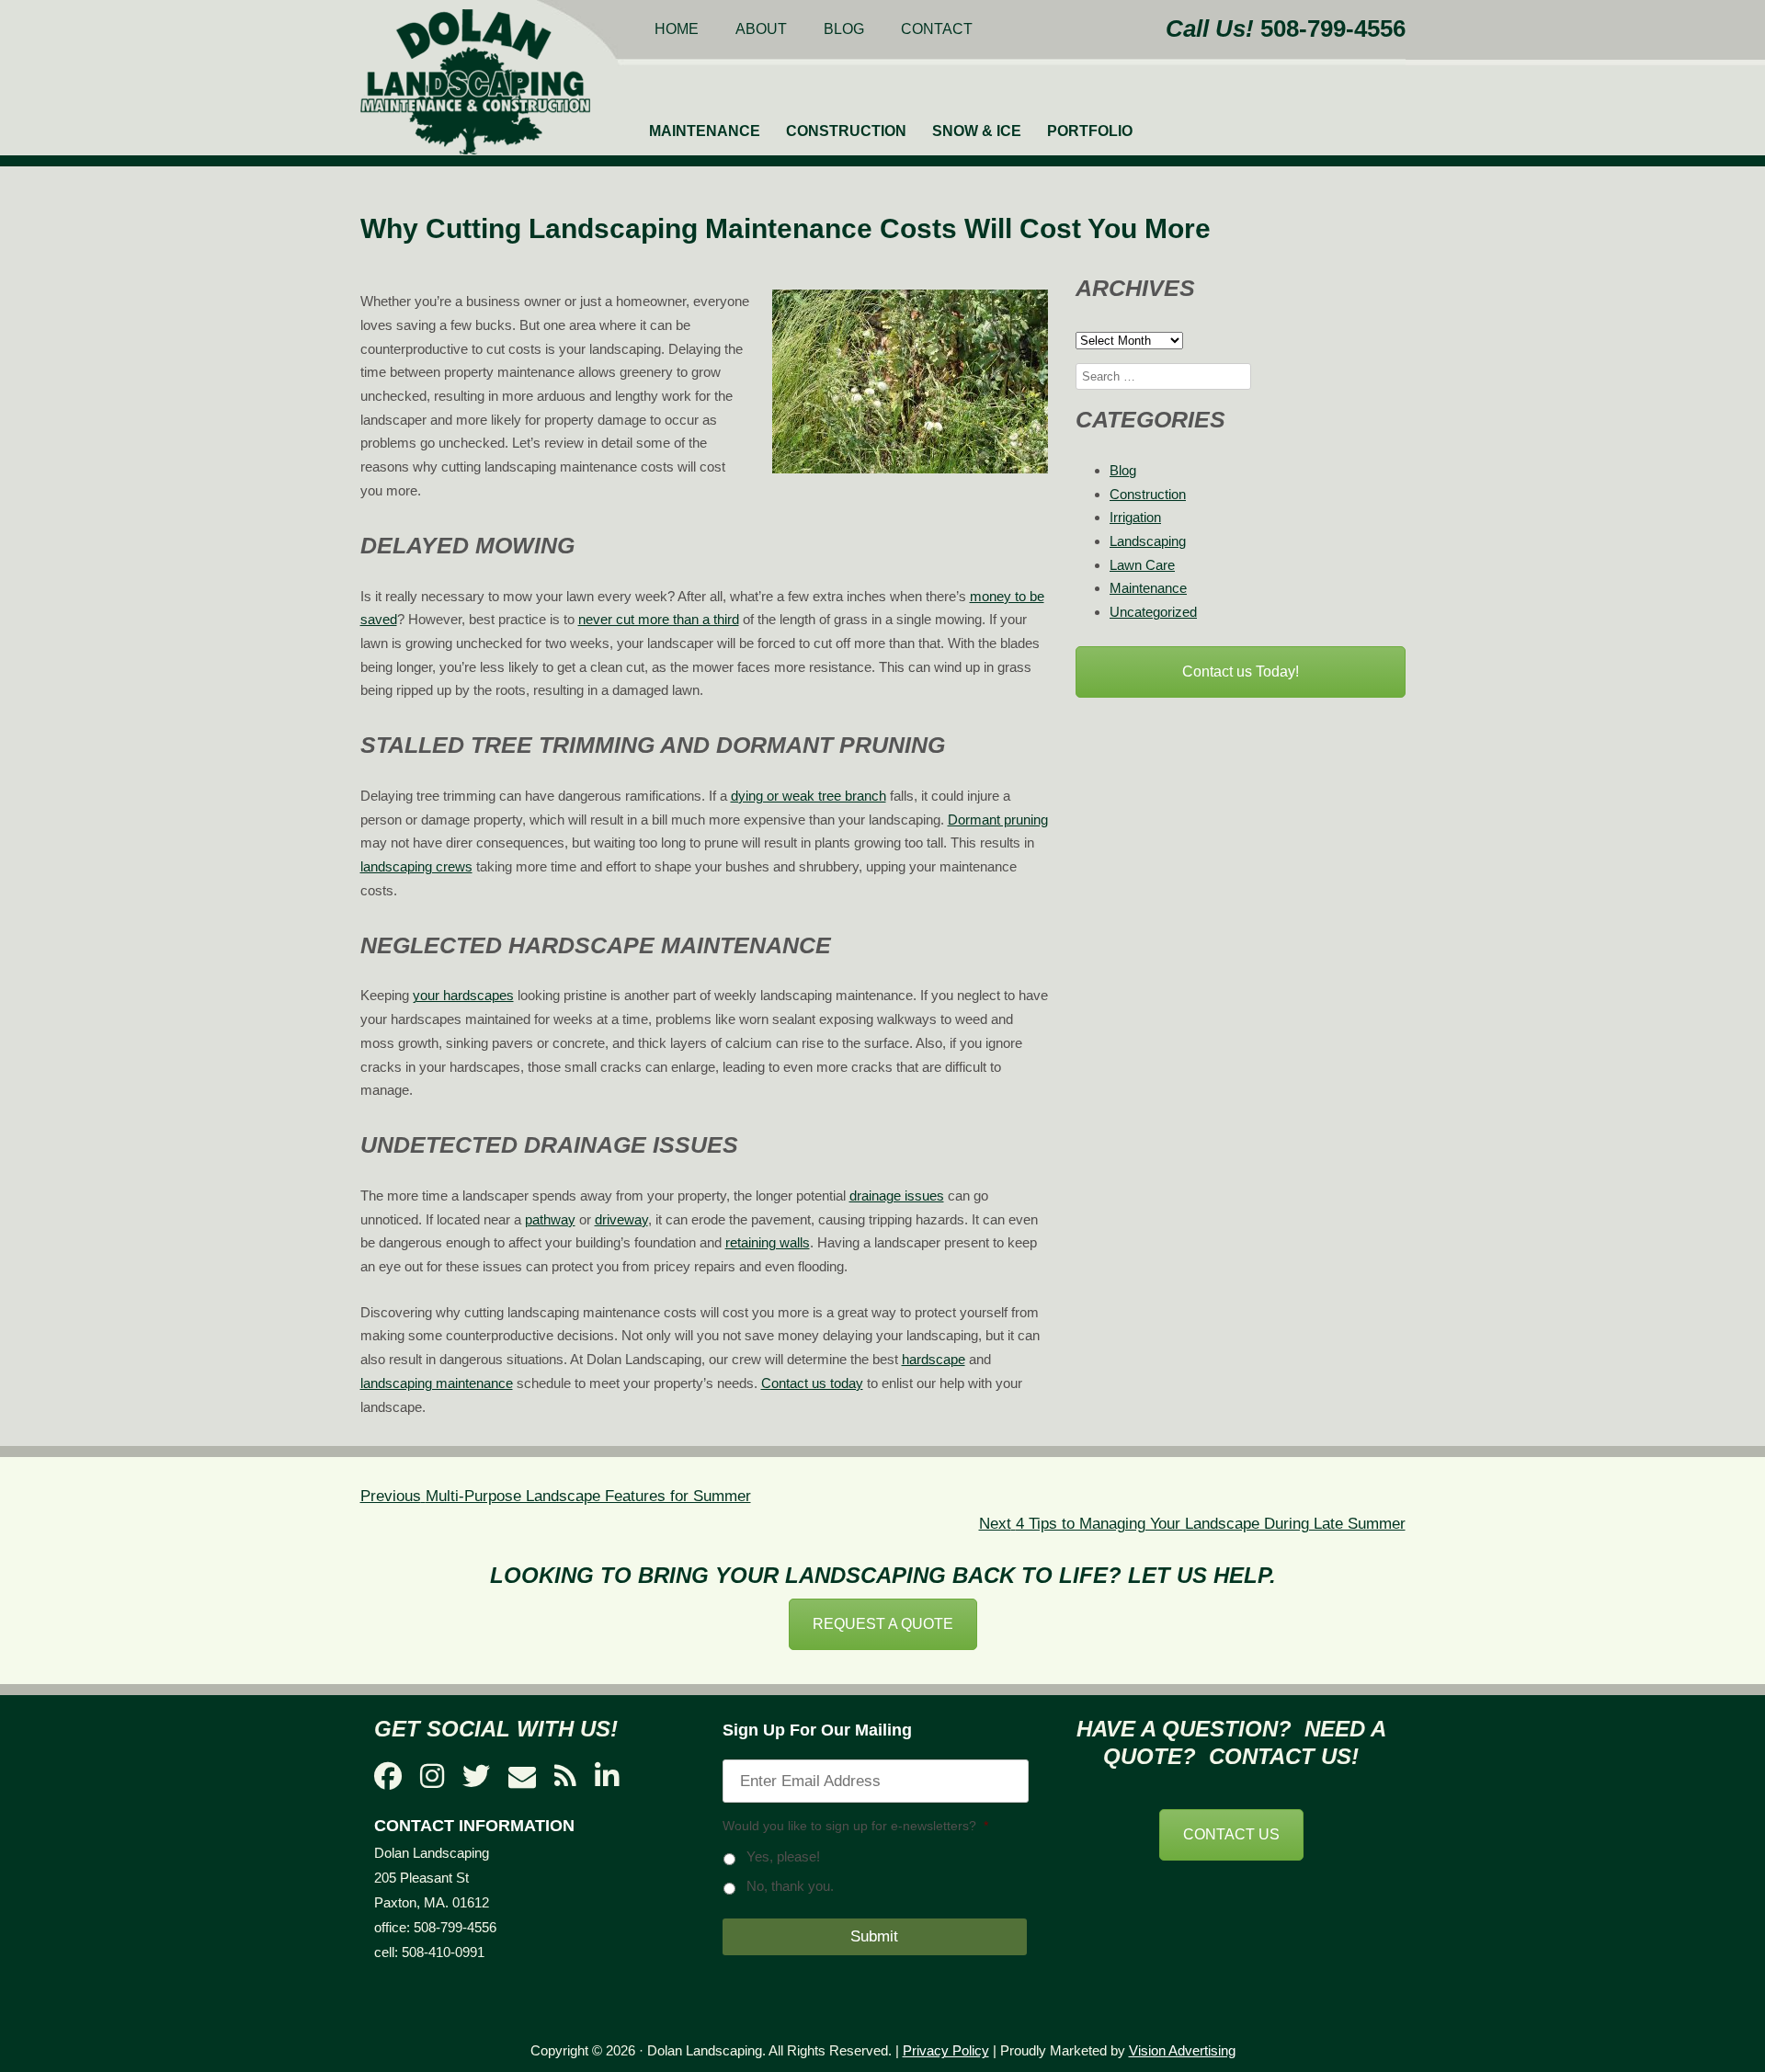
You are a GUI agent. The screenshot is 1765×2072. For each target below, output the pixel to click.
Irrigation (1135, 517)
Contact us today (812, 1383)
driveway (621, 1219)
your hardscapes (463, 995)
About (761, 29)
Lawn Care (1142, 565)
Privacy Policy (946, 2050)
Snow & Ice (977, 131)
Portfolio (1090, 131)
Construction (846, 131)
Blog (844, 29)
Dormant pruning (998, 820)
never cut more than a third (659, 619)
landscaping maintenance (437, 1383)
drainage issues (897, 1195)
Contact (937, 29)
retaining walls (768, 1242)
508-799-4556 (1333, 28)
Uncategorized (1153, 612)
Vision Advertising (1182, 2050)
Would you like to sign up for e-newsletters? (855, 1826)
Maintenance (705, 131)
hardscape (934, 1359)
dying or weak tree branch (808, 796)
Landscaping (1148, 541)
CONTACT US (1231, 1834)
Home (677, 29)
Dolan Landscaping (475, 82)
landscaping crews (416, 866)
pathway (550, 1219)
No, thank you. (790, 1886)
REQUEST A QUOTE (883, 1624)
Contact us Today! (1241, 672)
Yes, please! (783, 1857)
